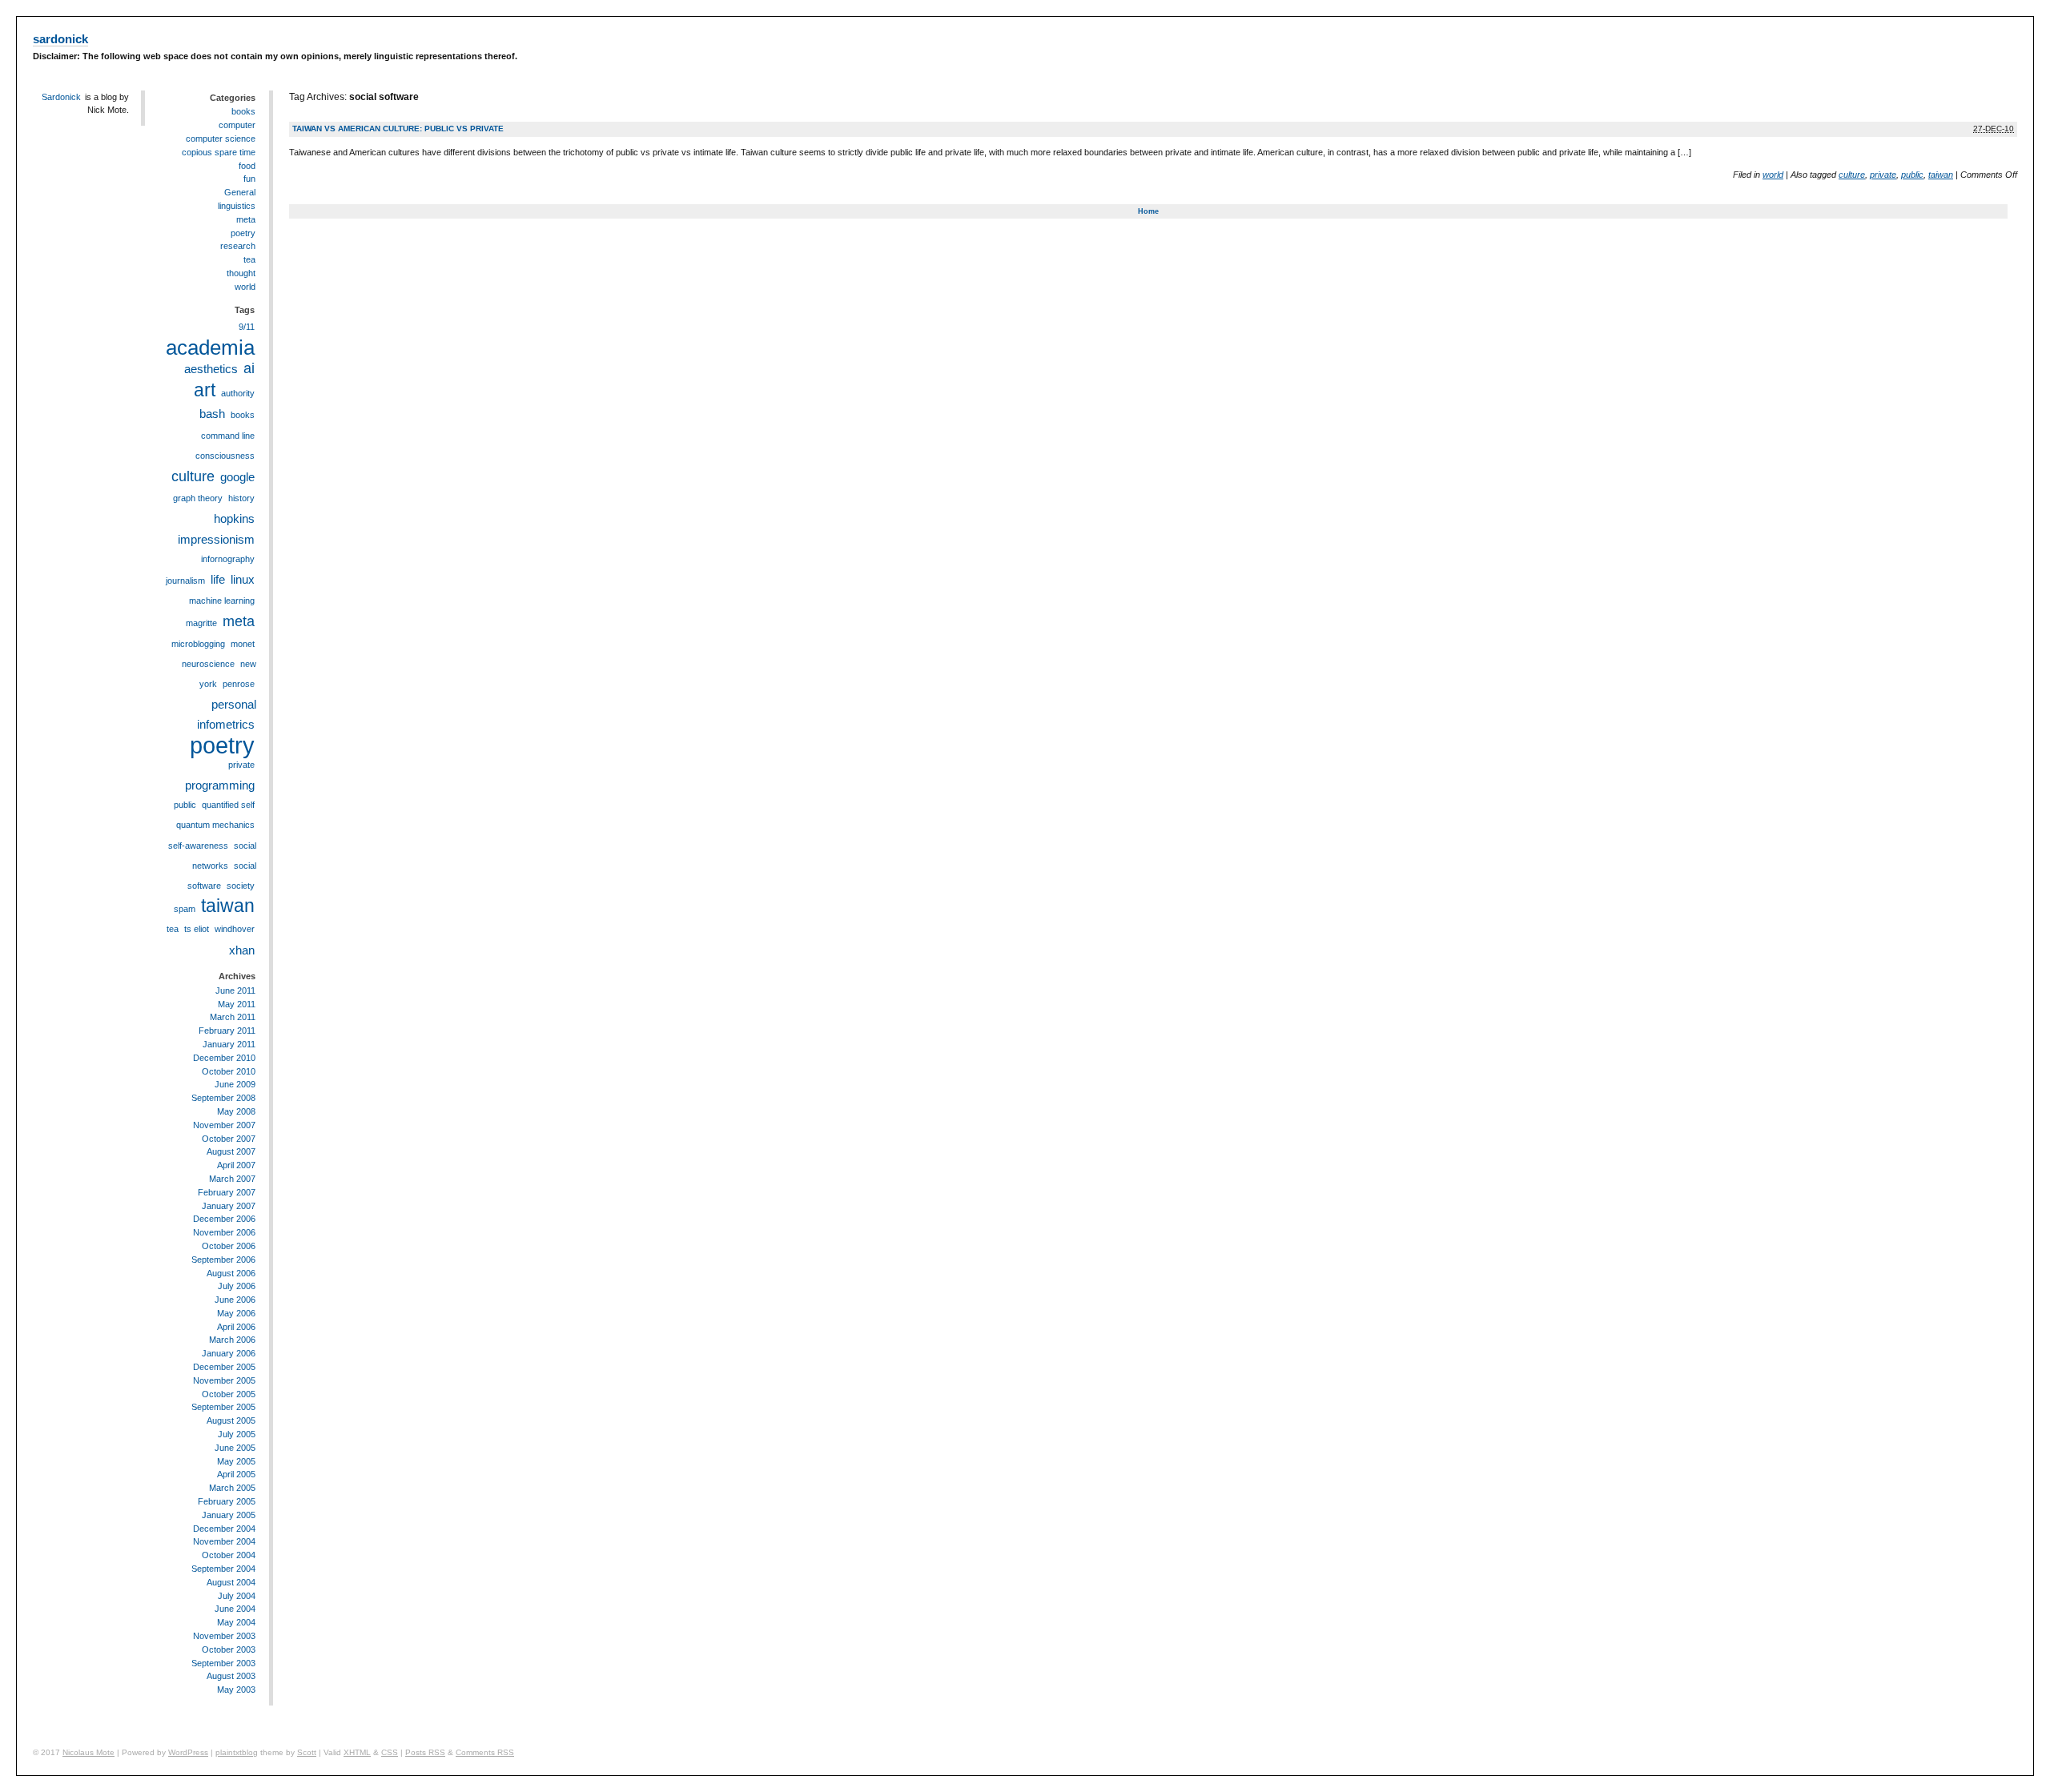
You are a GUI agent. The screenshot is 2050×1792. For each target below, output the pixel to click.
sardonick (60, 39)
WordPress (188, 1752)
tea (249, 259)
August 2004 (231, 1582)
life (218, 579)
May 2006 (236, 1313)
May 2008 (236, 1111)
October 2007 (229, 1139)
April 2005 (236, 1474)
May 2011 (237, 1004)
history (241, 498)
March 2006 (232, 1340)
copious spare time (219, 152)
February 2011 (227, 1031)
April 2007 (236, 1165)
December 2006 (224, 1219)
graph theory (198, 498)
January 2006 (229, 1353)
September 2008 (223, 1098)
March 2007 (232, 1179)
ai (249, 368)
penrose (239, 684)
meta (246, 219)
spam (185, 909)
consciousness (225, 456)
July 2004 (237, 1596)
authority (238, 393)
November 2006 (224, 1232)
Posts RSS (425, 1752)
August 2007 (231, 1151)
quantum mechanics (215, 825)
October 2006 (229, 1246)
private (1883, 175)
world (1773, 175)
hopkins (234, 518)
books (243, 111)
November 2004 (224, 1541)
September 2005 (223, 1407)
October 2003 (229, 1649)
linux (243, 579)
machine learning (222, 601)
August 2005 (231, 1420)
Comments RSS (485, 1752)
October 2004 (229, 1555)
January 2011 (229, 1044)
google (237, 477)
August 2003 (231, 1676)
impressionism (216, 539)
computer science (221, 139)
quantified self (228, 805)
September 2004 (223, 1569)
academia (210, 348)
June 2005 (235, 1448)
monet (243, 644)
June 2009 (235, 1084)
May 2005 (236, 1461)
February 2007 (227, 1192)
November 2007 (224, 1125)
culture (1852, 175)
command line (228, 436)
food (247, 166)
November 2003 (224, 1636)
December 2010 (224, 1058)
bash (212, 414)
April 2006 (236, 1327)
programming (220, 785)
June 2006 (235, 1300)
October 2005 (229, 1394)
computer (237, 125)
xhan (242, 950)
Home (1148, 211)
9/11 (247, 327)
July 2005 (237, 1434)
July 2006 (237, 1286)
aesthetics (211, 369)
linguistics (237, 206)
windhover (235, 929)
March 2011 (233, 1017)
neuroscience (208, 664)
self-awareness (198, 846)
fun (249, 179)
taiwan (1941, 175)
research (238, 246)
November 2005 (224, 1380)
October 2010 (229, 1071)
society (241, 886)
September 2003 (223, 1663)
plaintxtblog (237, 1752)
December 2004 (224, 1529)
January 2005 (229, 1515)
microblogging (198, 644)
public (1912, 175)
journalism (185, 581)
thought (241, 273)
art (205, 390)
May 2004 (236, 1622)
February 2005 (227, 1501)
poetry (243, 233)
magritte (201, 623)
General (240, 192)
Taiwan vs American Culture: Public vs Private (398, 129)
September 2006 (223, 1260)
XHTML (357, 1752)
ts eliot (197, 929)
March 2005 (232, 1488)
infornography (228, 559)
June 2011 (235, 990)
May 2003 (236, 1690)
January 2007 (229, 1206)
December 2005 (224, 1367)
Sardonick (61, 97)
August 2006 (231, 1273)
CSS (390, 1752)
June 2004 (235, 1609)
